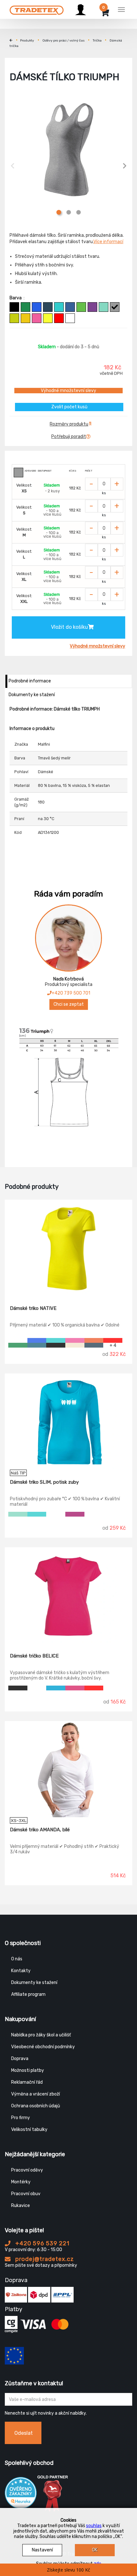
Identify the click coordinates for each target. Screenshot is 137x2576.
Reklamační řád (27, 2082)
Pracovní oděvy (27, 2170)
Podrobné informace (30, 681)
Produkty (27, 41)
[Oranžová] (94, 1340)
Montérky (21, 2182)
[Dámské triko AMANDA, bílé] (68, 1769)
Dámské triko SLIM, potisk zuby (44, 1482)
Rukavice (21, 2206)
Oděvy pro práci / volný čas (64, 41)
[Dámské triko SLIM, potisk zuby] (68, 1422)
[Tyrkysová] (59, 307)
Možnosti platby (28, 2070)
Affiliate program (28, 1994)
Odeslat (24, 2433)
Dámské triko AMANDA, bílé (40, 1830)
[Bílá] (70, 318)
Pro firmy (21, 2118)
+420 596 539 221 (42, 2243)
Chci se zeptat (69, 1004)
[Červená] (59, 318)
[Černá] (14, 307)
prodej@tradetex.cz (44, 2259)
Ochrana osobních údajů (36, 2106)
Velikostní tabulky (29, 2130)
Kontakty (21, 1971)
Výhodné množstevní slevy (68, 391)
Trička (97, 41)
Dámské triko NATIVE (33, 1308)
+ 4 (113, 1345)
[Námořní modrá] (48, 307)
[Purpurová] (37, 318)
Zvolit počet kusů (69, 407)
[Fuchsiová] (75, 1514)
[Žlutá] (25, 318)
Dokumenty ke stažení (32, 695)
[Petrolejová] (37, 1345)
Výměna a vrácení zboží (36, 2094)
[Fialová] (92, 307)
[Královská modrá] (37, 307)
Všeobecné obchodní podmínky (43, 2047)
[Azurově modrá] (70, 307)
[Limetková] (14, 318)
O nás (17, 1959)
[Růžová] (75, 1688)
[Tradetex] (37, 9)
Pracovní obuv (26, 2194)
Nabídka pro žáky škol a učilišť (41, 2035)
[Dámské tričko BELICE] (68, 1596)
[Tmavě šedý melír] (115, 307)
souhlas (94, 2526)
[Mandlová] (75, 1345)
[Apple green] (81, 307)
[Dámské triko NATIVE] (68, 1248)
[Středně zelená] (25, 307)
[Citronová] (48, 318)
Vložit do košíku (69, 627)
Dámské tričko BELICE (34, 1656)
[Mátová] (104, 307)
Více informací (108, 242)
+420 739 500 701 (71, 993)
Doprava (20, 2059)
